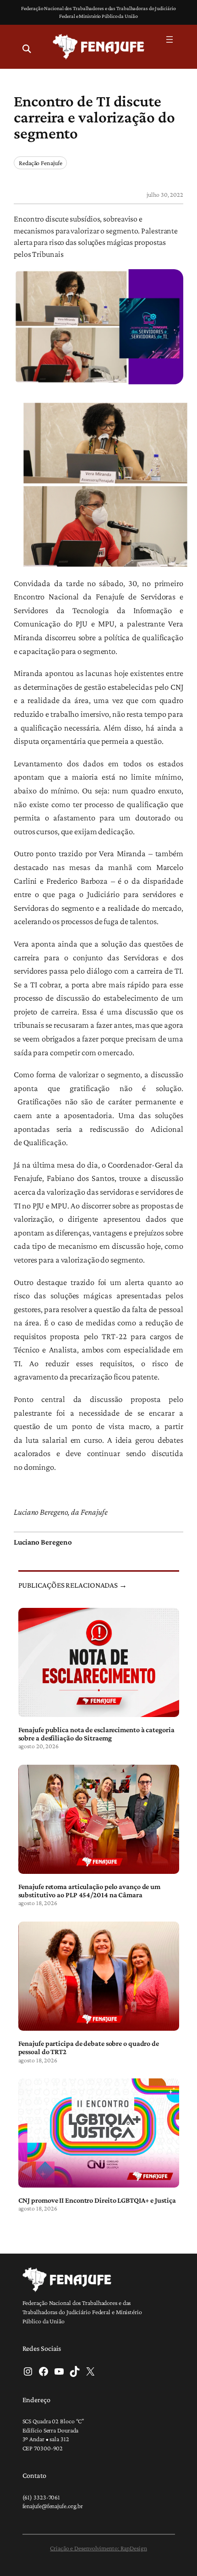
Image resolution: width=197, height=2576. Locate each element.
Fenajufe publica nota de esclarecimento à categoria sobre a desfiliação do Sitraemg (96, 1734)
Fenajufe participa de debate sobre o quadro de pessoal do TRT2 (89, 2047)
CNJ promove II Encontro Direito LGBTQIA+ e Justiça (97, 2200)
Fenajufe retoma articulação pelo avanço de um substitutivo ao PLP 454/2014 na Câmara (90, 1890)
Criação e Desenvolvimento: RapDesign (98, 2548)
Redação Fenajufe (40, 163)
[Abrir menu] (170, 39)
